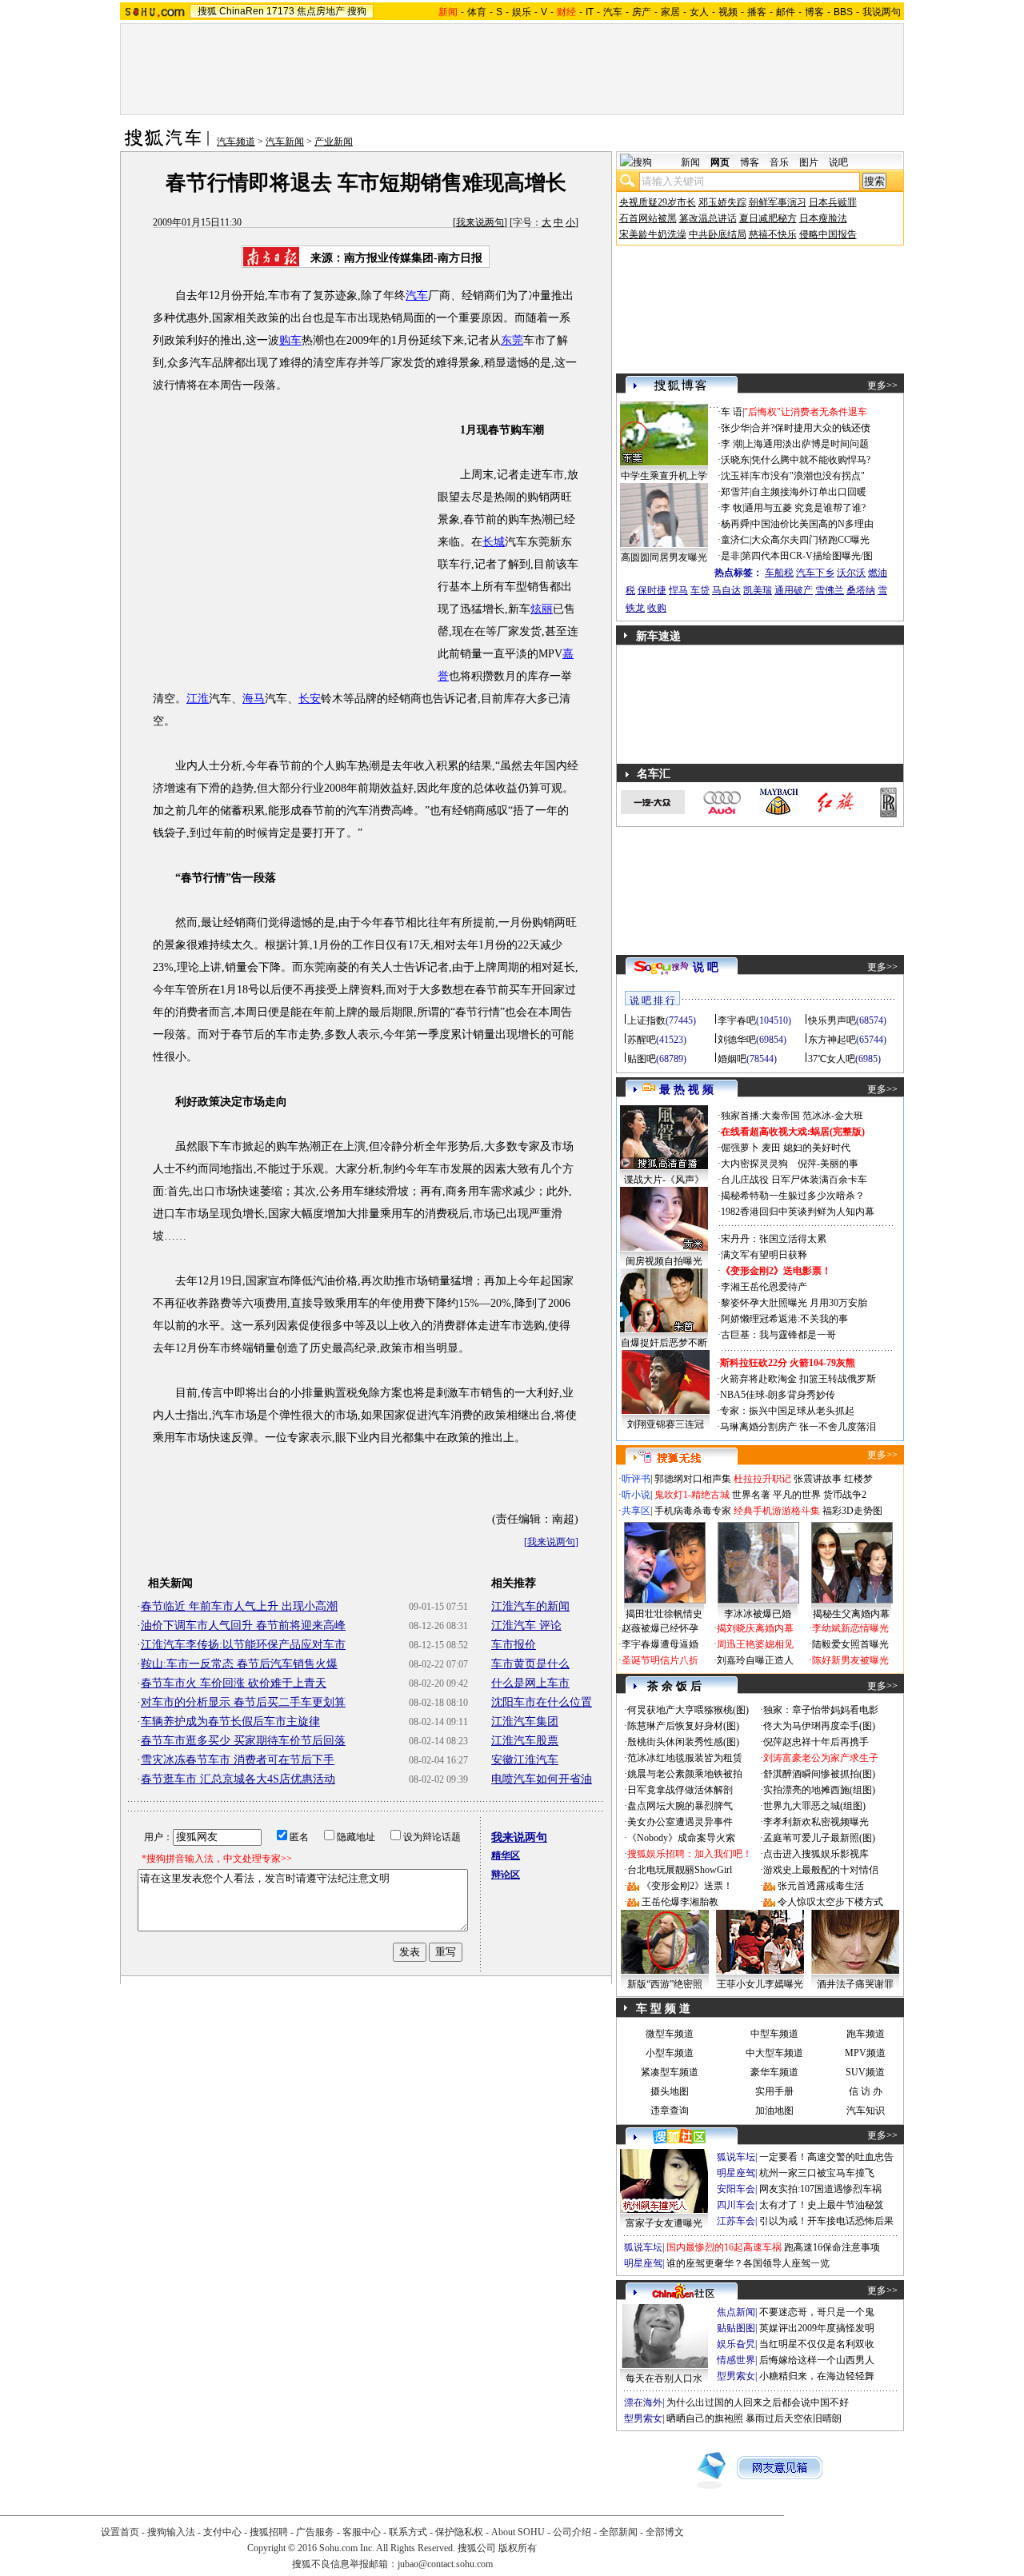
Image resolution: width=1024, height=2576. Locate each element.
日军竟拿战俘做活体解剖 (680, 1790)
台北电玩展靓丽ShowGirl (680, 1870)
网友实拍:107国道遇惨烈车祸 (820, 2189)
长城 (494, 542)
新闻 (690, 162)
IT (590, 12)
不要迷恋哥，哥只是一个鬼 (817, 2312)
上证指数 (646, 1020)
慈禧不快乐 (773, 234)
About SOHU (518, 2532)
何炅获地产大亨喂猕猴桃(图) (688, 1710)
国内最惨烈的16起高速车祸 (724, 2247)
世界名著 (751, 1495)
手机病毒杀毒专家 (693, 1511)
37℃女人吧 (832, 1059)
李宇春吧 (737, 1020)
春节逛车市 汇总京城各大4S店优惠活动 (238, 1779)
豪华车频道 (774, 2072)
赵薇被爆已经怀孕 (660, 1628)
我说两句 (882, 12)
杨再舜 (735, 524)
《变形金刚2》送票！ (687, 1886)
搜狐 (207, 11)
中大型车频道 (774, 2053)
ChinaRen (242, 11)
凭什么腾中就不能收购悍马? (811, 460)
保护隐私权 (459, 2532)
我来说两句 (480, 222)
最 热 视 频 (686, 1090)
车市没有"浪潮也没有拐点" (808, 476)
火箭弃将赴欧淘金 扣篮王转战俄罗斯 (798, 1379)
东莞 (512, 340)
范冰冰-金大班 (833, 1116)
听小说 (636, 1495)
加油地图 (774, 2111)
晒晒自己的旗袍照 (705, 2418)
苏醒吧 (642, 1040)
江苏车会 (736, 2221)
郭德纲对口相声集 (693, 1479)
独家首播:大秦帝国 (760, 1116)
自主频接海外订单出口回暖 (809, 492)
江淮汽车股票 (525, 1741)
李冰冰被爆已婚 (758, 1614)
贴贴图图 (736, 2328)
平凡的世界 (797, 1495)
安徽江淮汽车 (525, 1760)
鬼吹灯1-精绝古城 (692, 1495)
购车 (290, 340)
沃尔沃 (851, 573)
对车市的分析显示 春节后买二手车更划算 (243, 1702)
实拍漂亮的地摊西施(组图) (819, 1790)
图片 (809, 162)
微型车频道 (670, 2034)
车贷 (700, 590)
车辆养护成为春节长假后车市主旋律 (230, 1721)
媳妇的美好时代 (817, 1148)
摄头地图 (670, 2091)
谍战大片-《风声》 (664, 1180)
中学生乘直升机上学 (664, 476)
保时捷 (652, 590)
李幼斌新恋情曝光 (850, 1628)
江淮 (198, 699)
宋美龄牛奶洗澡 (653, 234)
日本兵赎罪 (833, 202)
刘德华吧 (737, 1040)
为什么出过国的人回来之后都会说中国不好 (758, 2402)
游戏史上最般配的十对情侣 (821, 1870)
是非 (730, 556)
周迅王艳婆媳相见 (755, 1644)
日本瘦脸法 (823, 218)
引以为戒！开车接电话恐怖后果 (826, 2221)
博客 (814, 12)
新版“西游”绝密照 (665, 1984)
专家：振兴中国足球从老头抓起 (787, 1411)
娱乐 (522, 12)
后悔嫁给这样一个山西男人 (817, 2360)
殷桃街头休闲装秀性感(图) (683, 1742)
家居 (670, 12)
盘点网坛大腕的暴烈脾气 (680, 1806)
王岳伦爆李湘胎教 (680, 1902)
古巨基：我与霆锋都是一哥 (778, 1335)
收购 (657, 608)
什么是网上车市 (530, 1683)
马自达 (726, 590)
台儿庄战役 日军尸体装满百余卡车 (794, 1180)
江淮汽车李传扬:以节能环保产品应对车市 (243, 1645)
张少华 (735, 428)
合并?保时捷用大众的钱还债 (811, 428)
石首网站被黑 (648, 218)
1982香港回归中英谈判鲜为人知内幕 (798, 1212)
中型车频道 (774, 2034)
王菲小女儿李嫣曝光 (760, 1984)
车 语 (732, 412)
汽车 (613, 12)
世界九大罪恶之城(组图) (814, 1806)
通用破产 (794, 590)
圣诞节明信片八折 (660, 1660)
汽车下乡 (815, 573)
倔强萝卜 (740, 1148)
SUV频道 (865, 2072)
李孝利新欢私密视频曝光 (816, 1822)
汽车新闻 (285, 142)
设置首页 (120, 2532)
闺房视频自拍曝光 (664, 1261)
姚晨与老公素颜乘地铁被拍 (685, 1774)
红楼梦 (858, 1479)
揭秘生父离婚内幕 (851, 1614)
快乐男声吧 (832, 1020)
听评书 (636, 1479)
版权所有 (518, 2548)
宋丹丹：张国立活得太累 (774, 1239)
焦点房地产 (321, 11)
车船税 (779, 573)
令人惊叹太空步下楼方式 (830, 1902)
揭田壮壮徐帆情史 (664, 1614)
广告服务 (315, 2532)
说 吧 (706, 967)
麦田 (771, 1148)
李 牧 (732, 508)
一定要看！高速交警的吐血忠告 (826, 2157)
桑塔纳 (861, 590)
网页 (720, 162)
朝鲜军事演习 (778, 202)
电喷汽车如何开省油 (542, 1779)
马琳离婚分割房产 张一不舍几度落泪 (798, 1427)
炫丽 (542, 609)
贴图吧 (642, 1059)
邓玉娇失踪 (722, 202)
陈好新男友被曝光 (850, 1660)
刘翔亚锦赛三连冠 (666, 1424)
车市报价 (514, 1645)
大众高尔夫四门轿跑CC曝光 (810, 540)
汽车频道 (236, 142)
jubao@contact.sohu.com (445, 2564)
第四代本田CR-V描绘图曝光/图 (807, 556)
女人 (699, 12)
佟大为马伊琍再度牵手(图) (819, 1726)
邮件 (786, 12)
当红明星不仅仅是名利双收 (817, 2344)
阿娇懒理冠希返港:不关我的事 (784, 1319)
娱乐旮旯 (736, 2344)
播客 (757, 12)
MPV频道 (865, 2053)
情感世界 (736, 2360)
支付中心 (222, 2532)
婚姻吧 (732, 1059)
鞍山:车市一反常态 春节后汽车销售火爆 (239, 1664)
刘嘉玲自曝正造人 (755, 1660)
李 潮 (732, 444)
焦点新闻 (736, 2312)
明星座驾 (736, 2173)
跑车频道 (866, 2034)
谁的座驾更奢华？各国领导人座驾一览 (748, 2263)
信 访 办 (866, 2091)
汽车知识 (866, 2111)
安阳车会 (736, 2189)
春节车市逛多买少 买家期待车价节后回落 (243, 1741)
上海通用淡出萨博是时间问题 (806, 444)
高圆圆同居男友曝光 (664, 557)
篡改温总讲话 (708, 218)
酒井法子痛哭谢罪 (855, 1984)
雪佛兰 (830, 590)
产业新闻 (334, 142)
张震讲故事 (818, 1479)
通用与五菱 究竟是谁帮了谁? (805, 508)
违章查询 (670, 2111)
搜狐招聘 (269, 2532)
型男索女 (736, 2376)
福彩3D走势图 (852, 1511)
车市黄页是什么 (530, 1664)
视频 (728, 12)
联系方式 (408, 2532)
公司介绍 (572, 2532)
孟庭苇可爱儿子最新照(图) (819, 1838)
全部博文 (665, 2532)
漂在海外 (643, 2402)
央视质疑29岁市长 (658, 202)
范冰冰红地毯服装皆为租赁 (685, 1758)
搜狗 (357, 11)
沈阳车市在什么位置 (542, 1702)
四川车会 (736, 2205)
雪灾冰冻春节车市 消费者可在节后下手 (238, 1760)
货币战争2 (845, 1495)
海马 (254, 699)
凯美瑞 (758, 590)
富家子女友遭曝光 (664, 2223)
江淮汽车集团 (525, 1721)
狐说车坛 (736, 2157)
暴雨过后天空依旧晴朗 (794, 2418)
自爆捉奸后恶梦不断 (664, 1343)
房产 (642, 12)
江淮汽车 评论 (526, 1625)
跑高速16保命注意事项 (832, 2247)
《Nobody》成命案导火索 (681, 1838)
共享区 (636, 1511)
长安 (310, 699)
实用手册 (774, 2091)
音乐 (779, 162)
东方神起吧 (832, 1040)
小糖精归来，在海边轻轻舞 (817, 2376)
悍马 (678, 590)
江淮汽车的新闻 (530, 1606)
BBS (843, 12)
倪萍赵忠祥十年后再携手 (816, 1742)
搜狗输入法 (171, 2532)
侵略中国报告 (828, 234)
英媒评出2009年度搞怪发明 (817, 2328)
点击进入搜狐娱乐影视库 (816, 1854)
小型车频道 (670, 2053)
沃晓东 (735, 460)
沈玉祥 (735, 476)
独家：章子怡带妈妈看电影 (821, 1710)
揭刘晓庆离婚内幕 (755, 1628)
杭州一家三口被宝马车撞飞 (817, 2173)
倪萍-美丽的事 (828, 1164)
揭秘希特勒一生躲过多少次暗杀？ (793, 1196)
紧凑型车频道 (670, 2072)
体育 (477, 12)
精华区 (506, 1855)
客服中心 (362, 2532)
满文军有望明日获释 (764, 1255)
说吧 (838, 162)
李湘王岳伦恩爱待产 (764, 1287)
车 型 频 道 (663, 2009)
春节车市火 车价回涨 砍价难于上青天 (234, 1683)
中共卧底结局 (718, 234)
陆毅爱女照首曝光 (850, 1644)
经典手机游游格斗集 (777, 1511)
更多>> (882, 385)
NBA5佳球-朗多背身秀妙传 (778, 1395)
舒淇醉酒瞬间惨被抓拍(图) (819, 1774)
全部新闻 (618, 2532)
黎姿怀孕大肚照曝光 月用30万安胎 (794, 1303)
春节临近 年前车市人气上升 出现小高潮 (239, 1606)
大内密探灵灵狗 (754, 1164)
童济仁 (735, 540)
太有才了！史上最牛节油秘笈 (822, 2205)
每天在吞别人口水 (664, 2378)
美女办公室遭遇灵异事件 (680, 1822)
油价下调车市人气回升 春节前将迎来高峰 (243, 1625)
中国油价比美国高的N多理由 (812, 524)
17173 (280, 11)
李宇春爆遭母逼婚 (660, 1644)
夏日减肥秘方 (768, 218)
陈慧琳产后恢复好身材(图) (683, 1726)
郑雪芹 (735, 492)
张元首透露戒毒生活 (821, 1886)
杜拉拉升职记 (762, 1479)
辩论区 (506, 1875)
